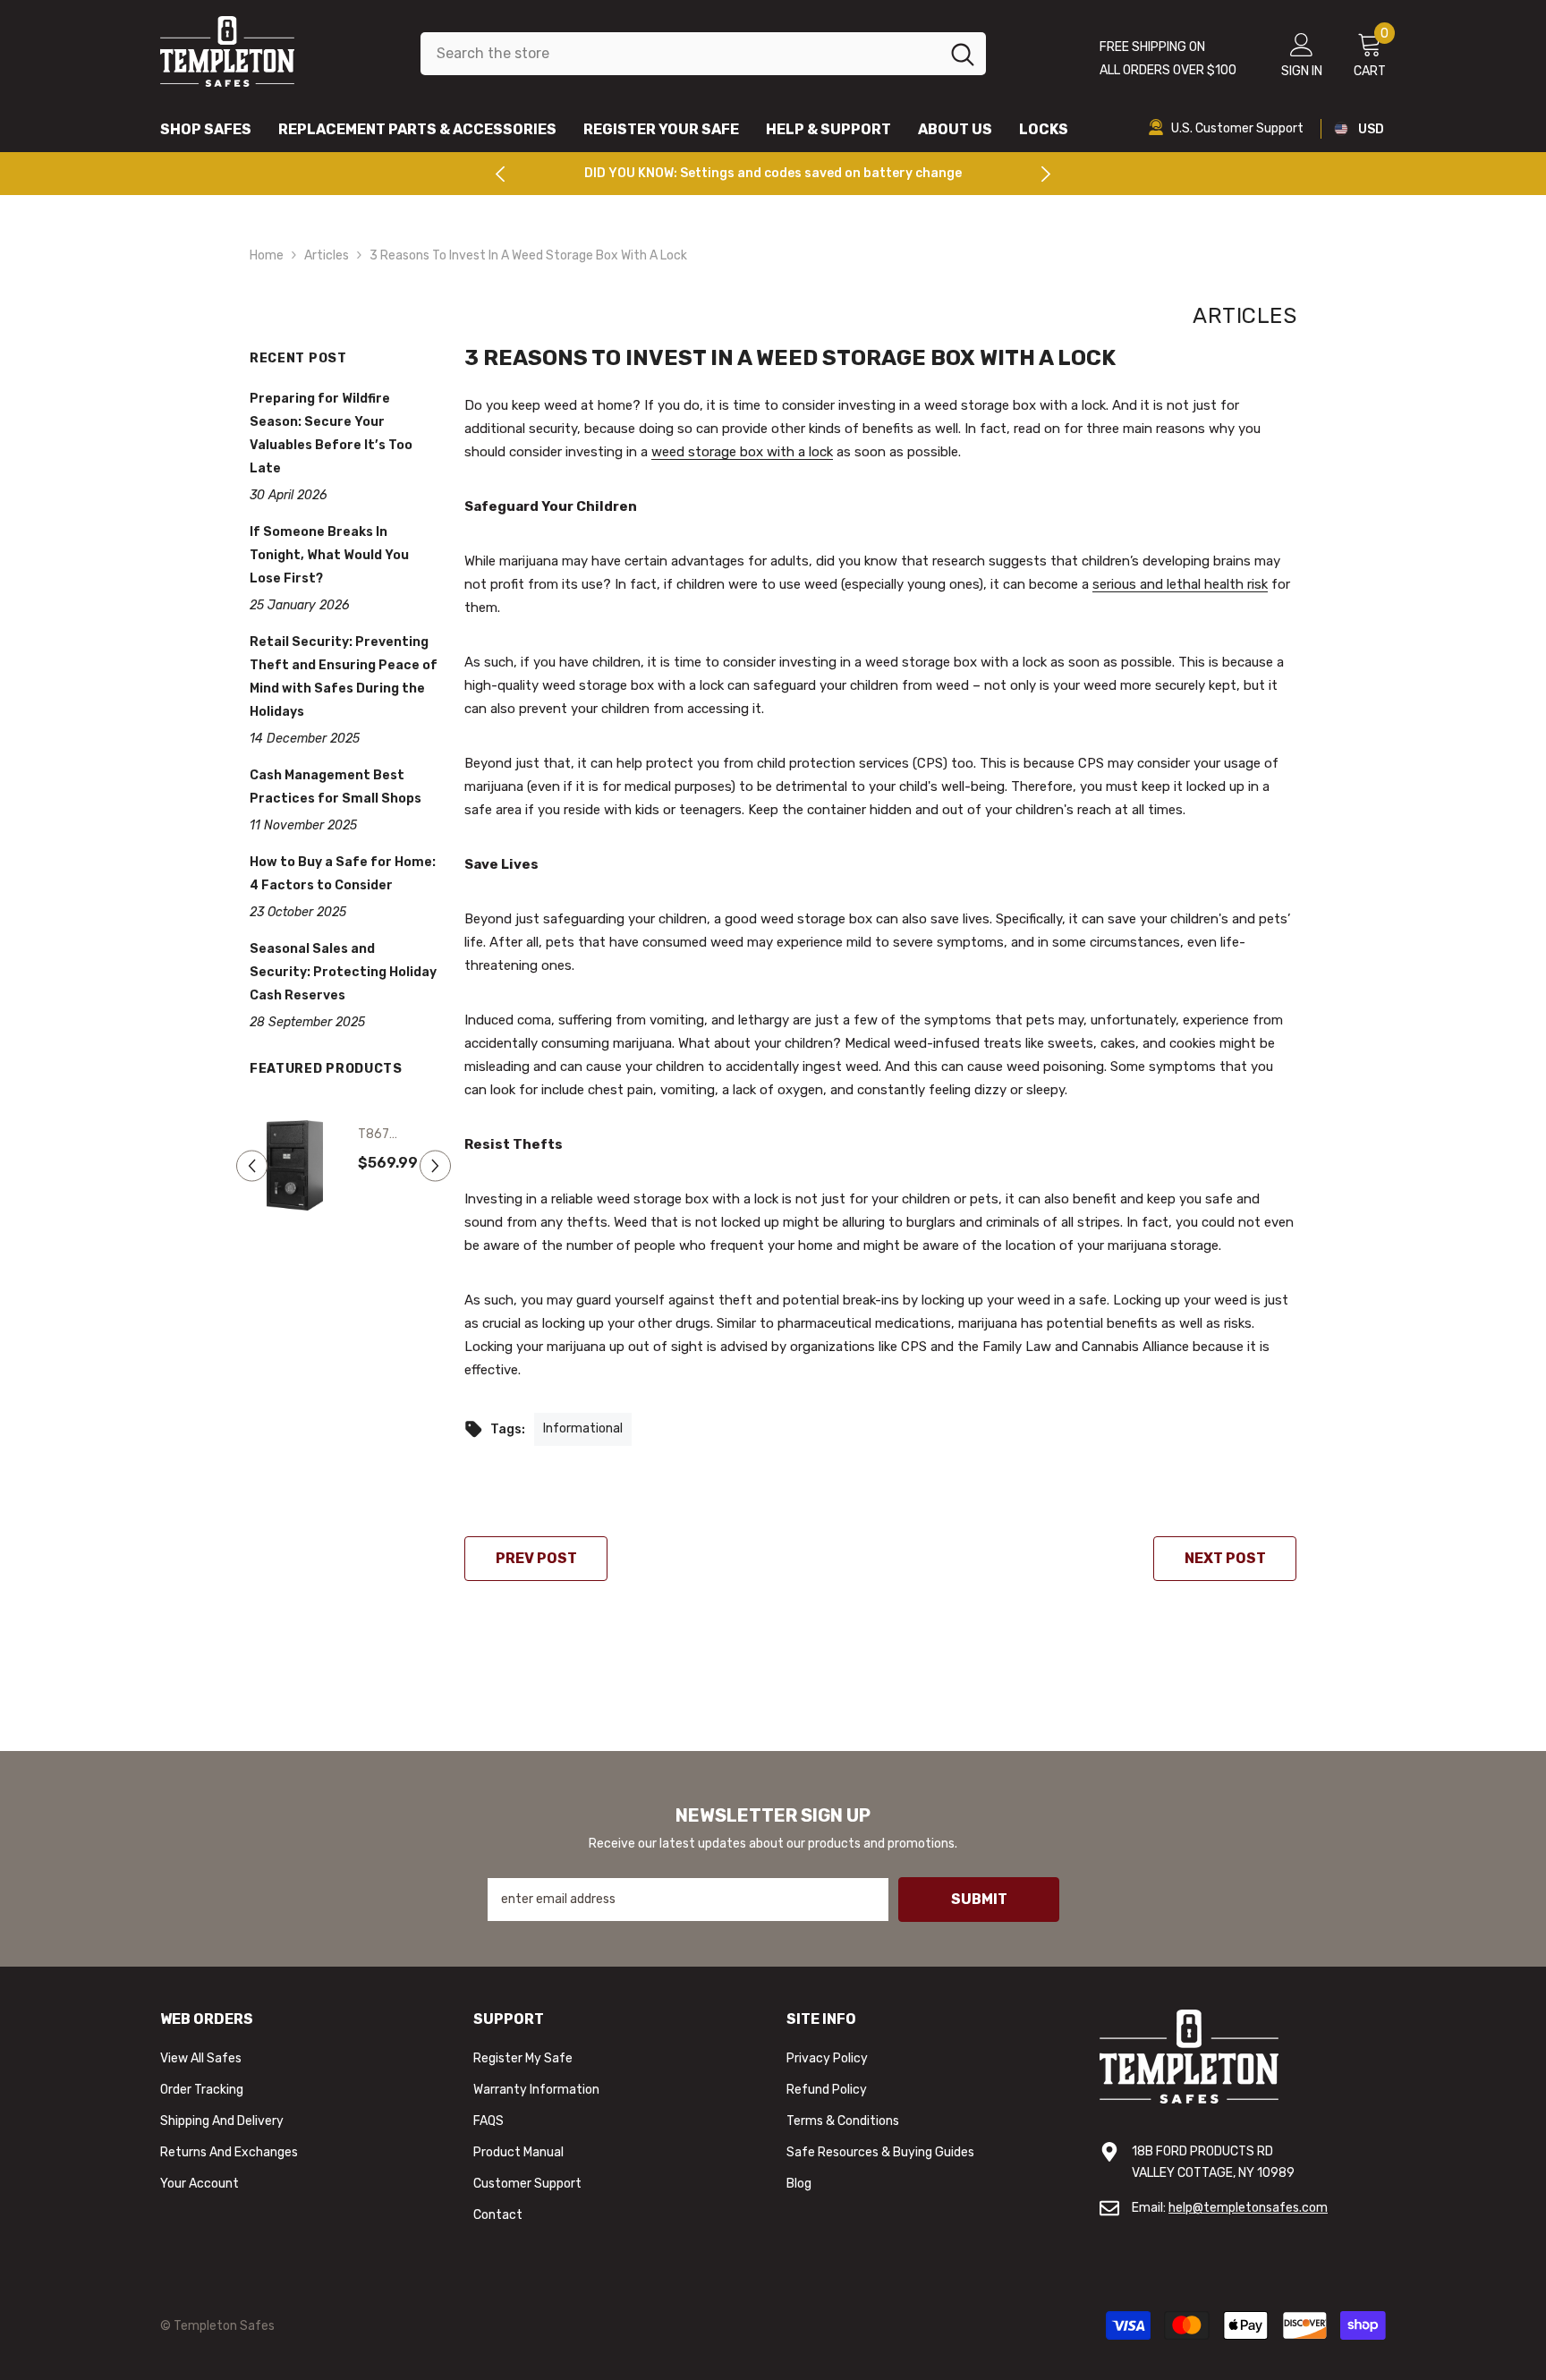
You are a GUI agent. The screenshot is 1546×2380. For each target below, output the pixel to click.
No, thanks (783, 1342)
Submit (773, 1221)
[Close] (982, 981)
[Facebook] (773, 1297)
